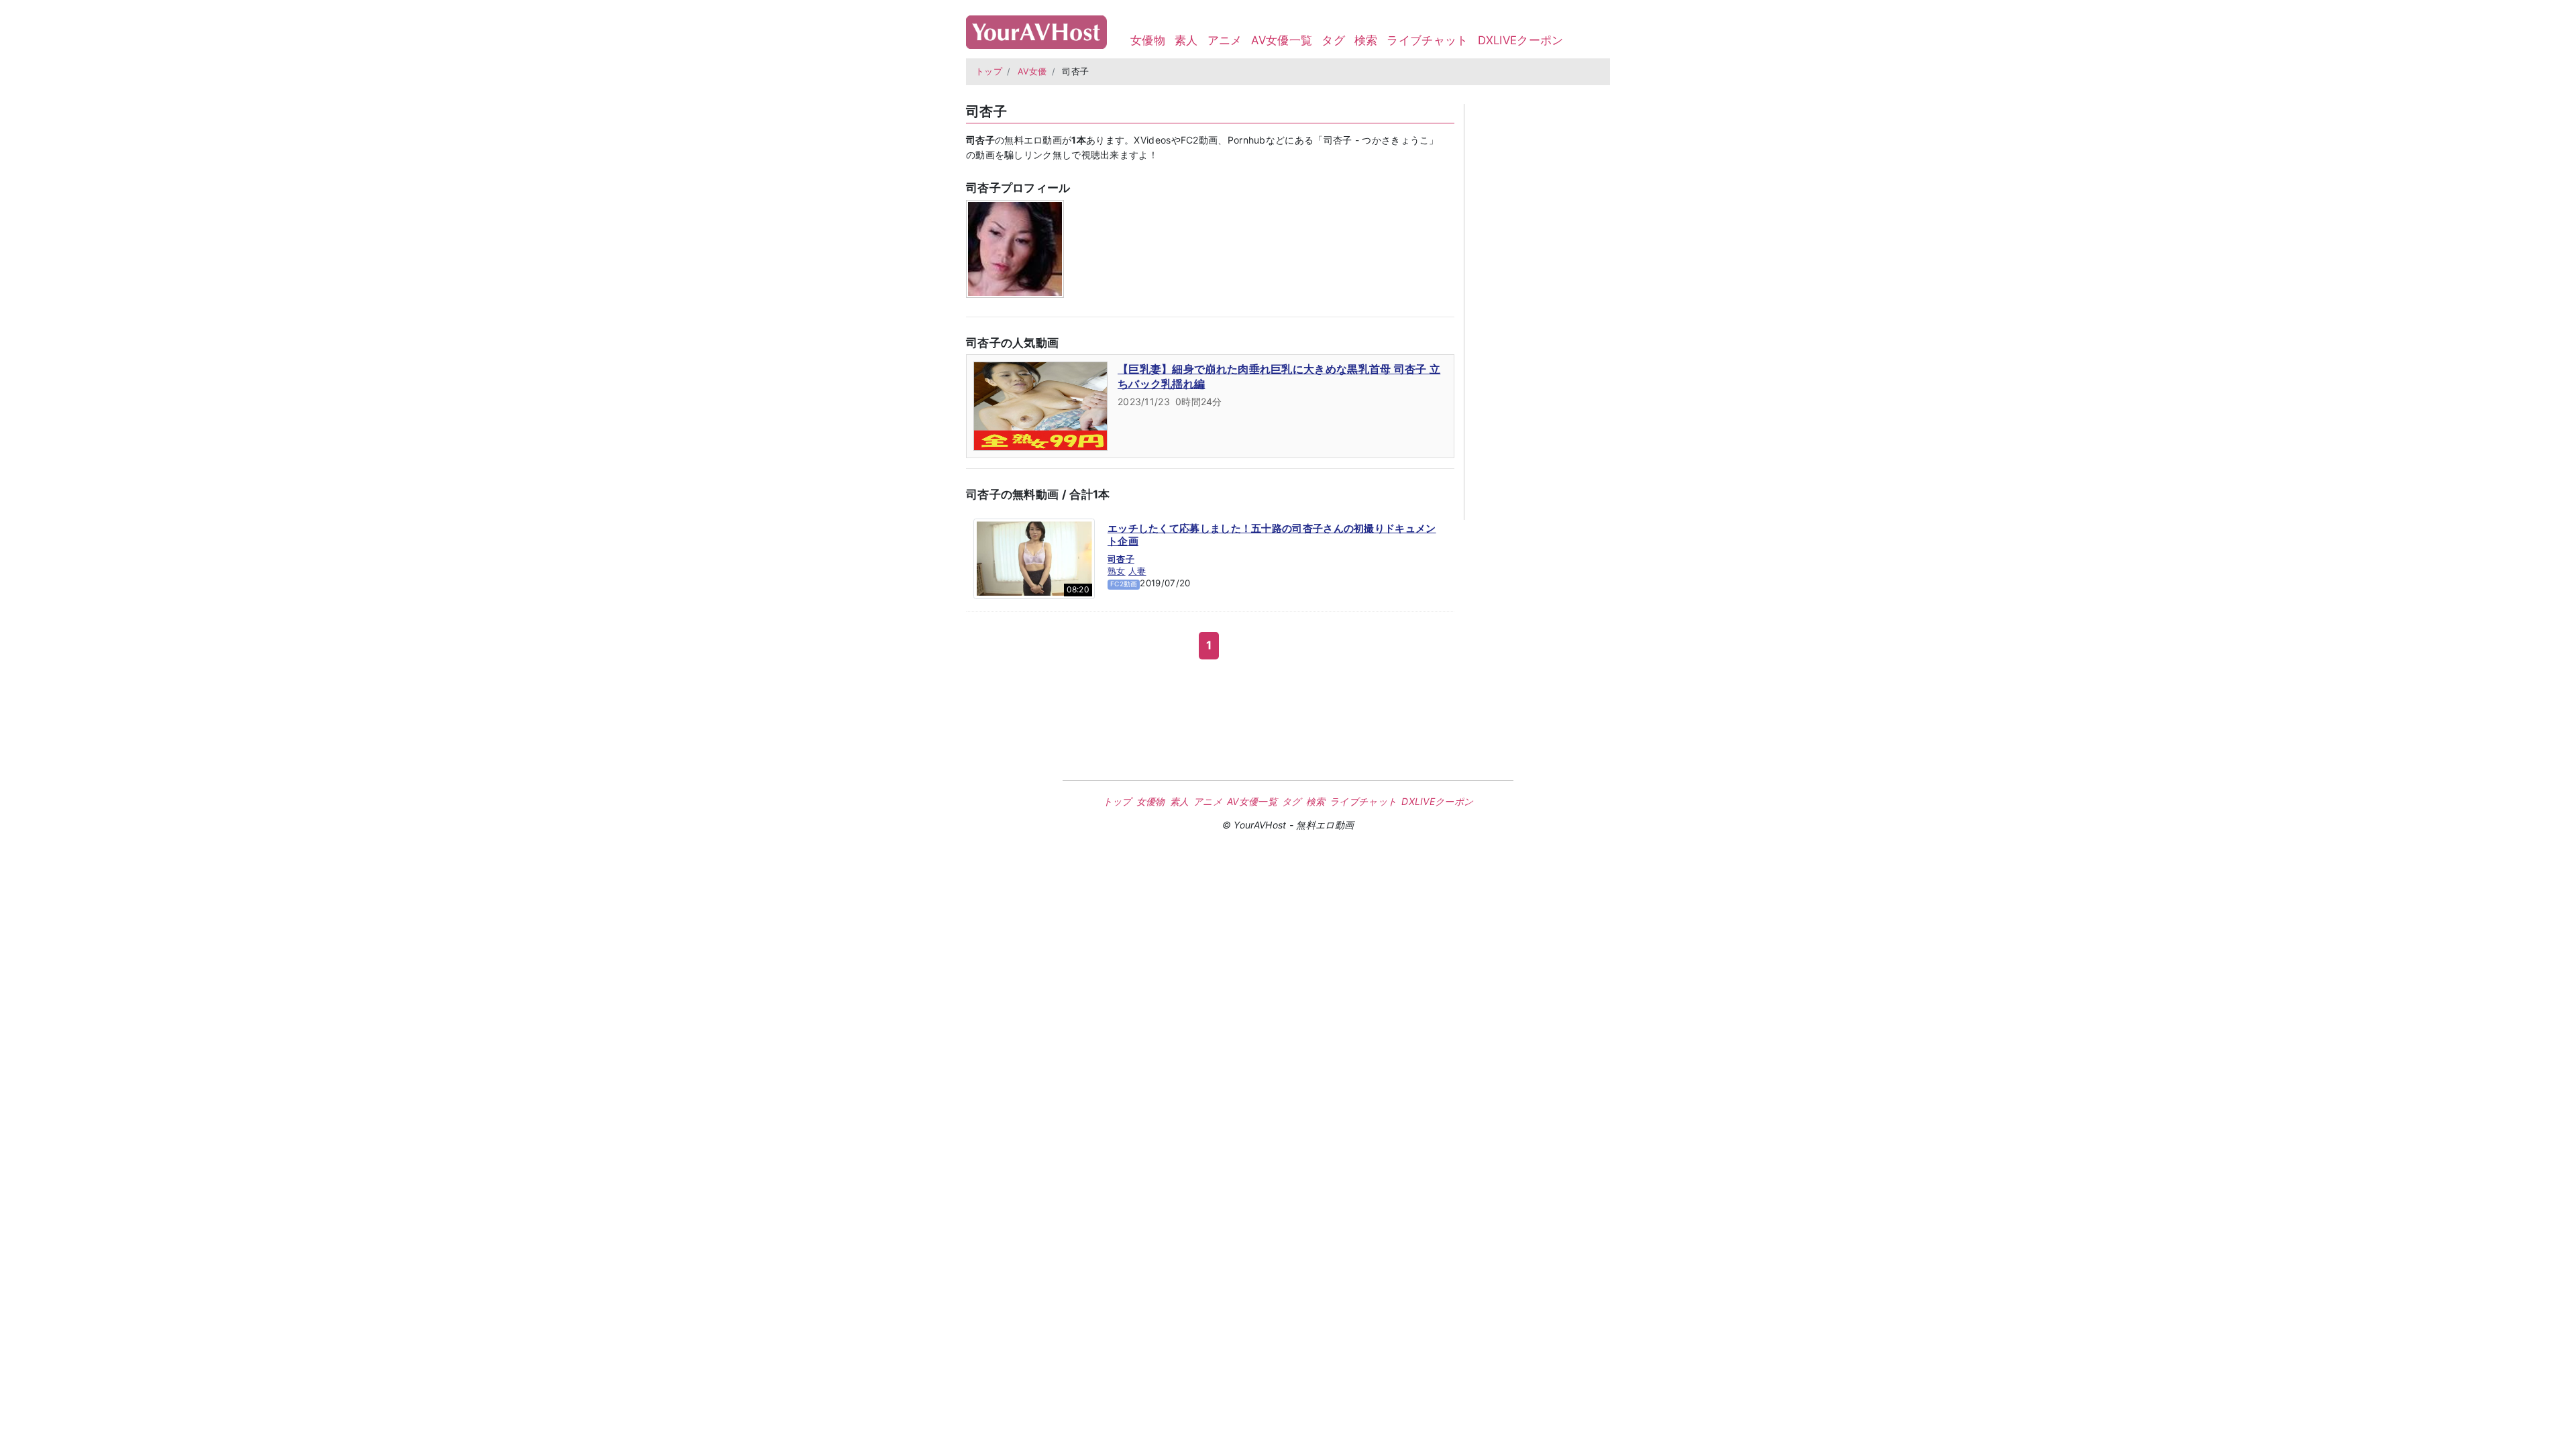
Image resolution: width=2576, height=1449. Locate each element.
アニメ (1225, 40)
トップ (989, 71)
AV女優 (1032, 71)
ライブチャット (1427, 40)
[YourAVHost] (1036, 29)
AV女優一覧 (1282, 40)
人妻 (1137, 571)
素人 (1186, 40)
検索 (1366, 40)
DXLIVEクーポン (1521, 40)
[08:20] (1034, 557)
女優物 (1148, 40)
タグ (1333, 40)
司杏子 (1121, 559)
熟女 (1117, 571)
